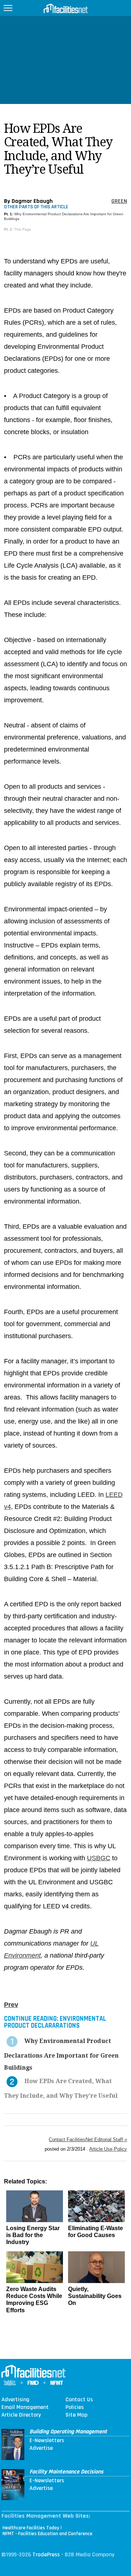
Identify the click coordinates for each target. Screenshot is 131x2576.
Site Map (76, 2415)
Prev (11, 2005)
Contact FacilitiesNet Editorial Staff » (88, 2139)
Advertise (41, 2448)
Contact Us (79, 2400)
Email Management (25, 2407)
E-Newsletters (47, 2441)
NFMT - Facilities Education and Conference (47, 2534)
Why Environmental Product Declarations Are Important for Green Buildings (61, 2054)
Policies (75, 2407)
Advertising (15, 2400)
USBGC (99, 1858)
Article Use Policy (108, 2149)
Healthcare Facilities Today (31, 2528)
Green (119, 201)
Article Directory (21, 2415)
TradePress (46, 2555)
